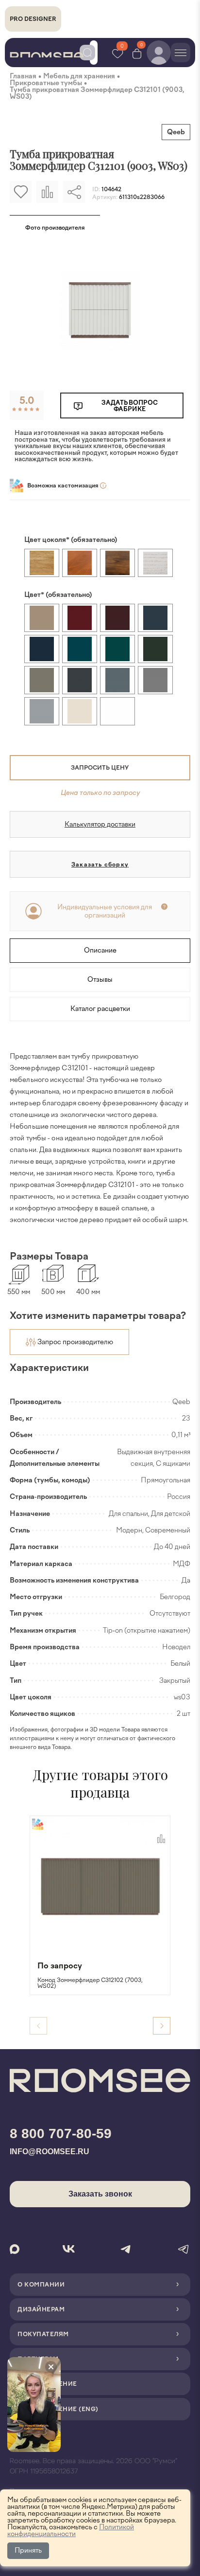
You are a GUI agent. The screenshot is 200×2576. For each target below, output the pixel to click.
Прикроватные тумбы (46, 83)
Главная (23, 76)
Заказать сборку (100, 865)
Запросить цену (100, 768)
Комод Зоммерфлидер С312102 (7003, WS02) (90, 1983)
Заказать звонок (100, 2194)
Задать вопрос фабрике (130, 406)
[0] (137, 53)
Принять (28, 2550)
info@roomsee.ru (50, 2152)
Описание (100, 950)
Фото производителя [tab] (55, 228)
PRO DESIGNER (33, 19)
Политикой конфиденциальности (71, 2531)
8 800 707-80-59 (61, 2134)
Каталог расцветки (100, 1009)
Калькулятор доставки (100, 824)
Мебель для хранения (79, 76)
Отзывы (100, 980)
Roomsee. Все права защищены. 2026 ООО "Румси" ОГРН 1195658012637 (93, 2466)
